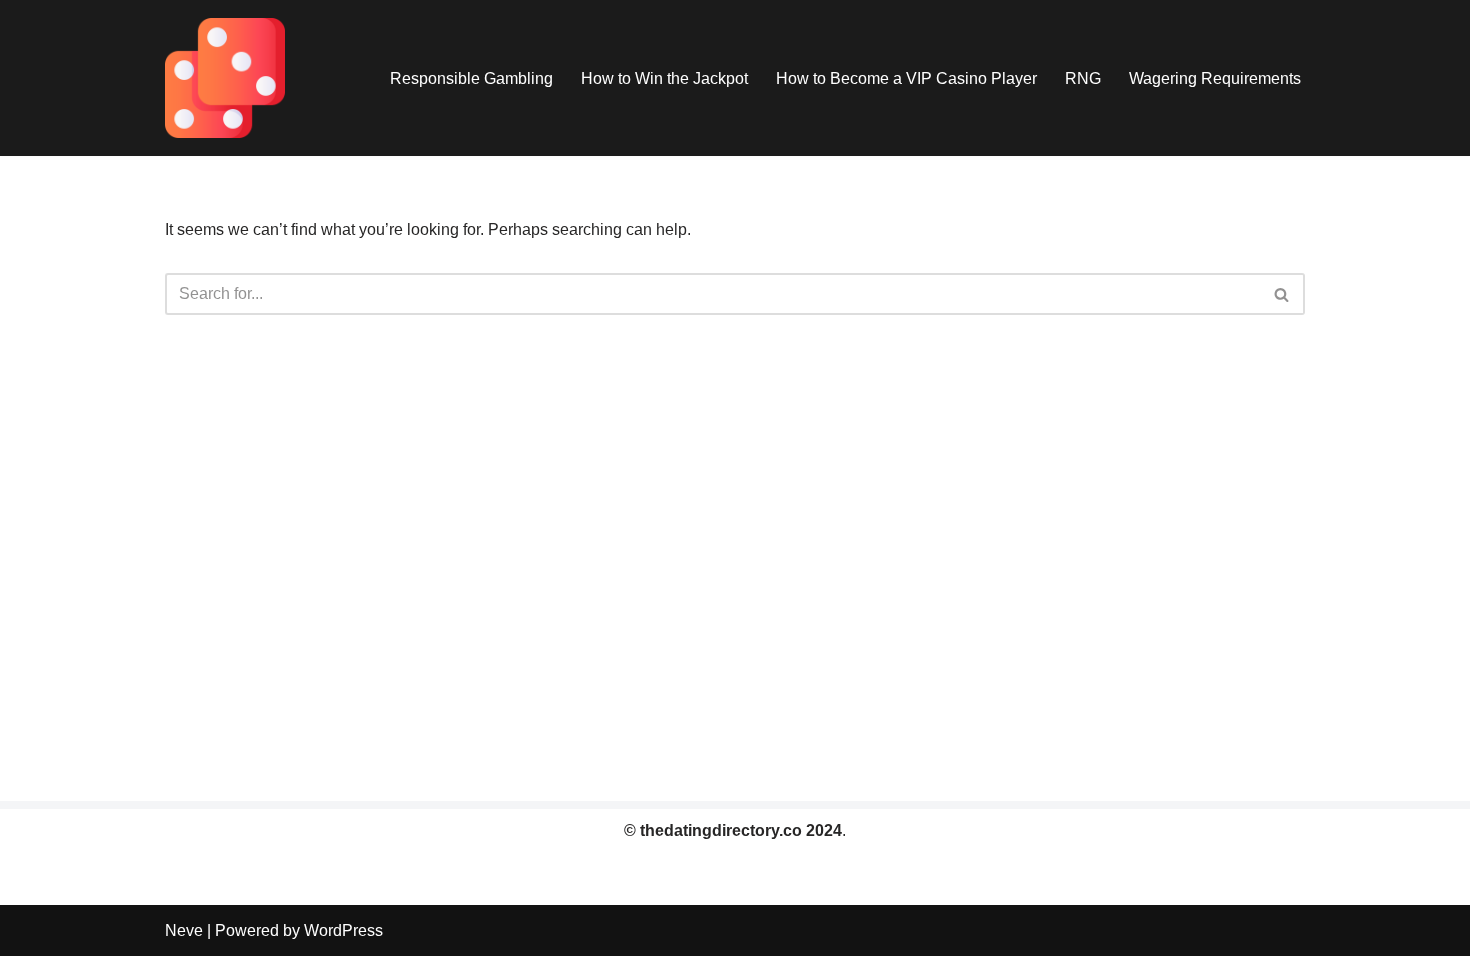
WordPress (343, 930)
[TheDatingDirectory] (225, 78)
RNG (1083, 78)
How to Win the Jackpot (664, 78)
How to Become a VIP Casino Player (906, 78)
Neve (184, 930)
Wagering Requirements (1215, 78)
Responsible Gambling (471, 78)
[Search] (1282, 294)
